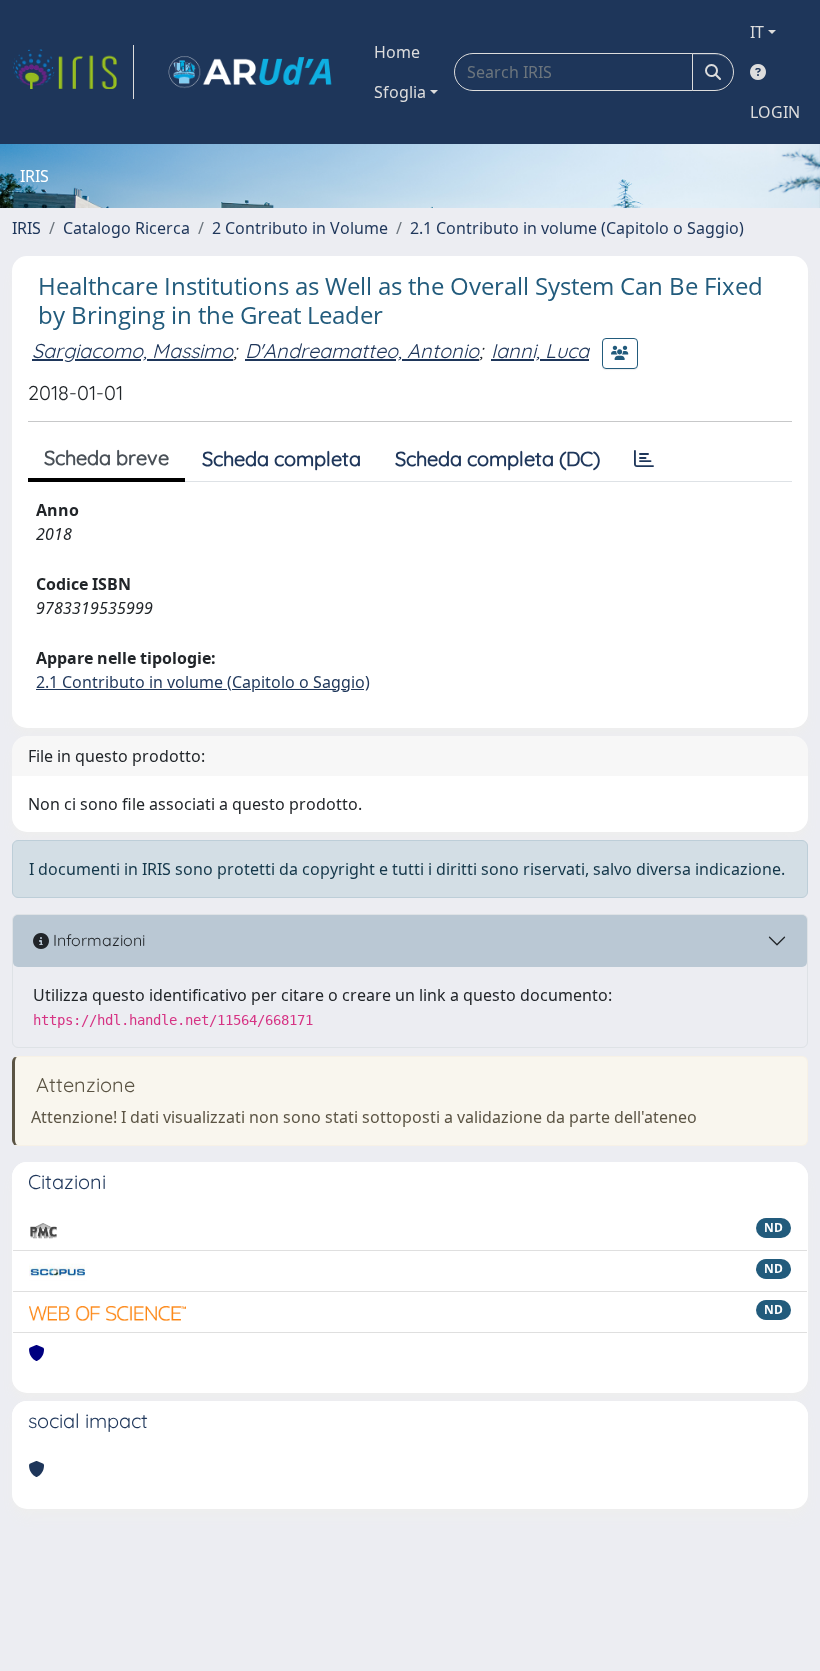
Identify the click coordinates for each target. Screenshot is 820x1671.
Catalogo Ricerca (126, 228)
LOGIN (775, 112)
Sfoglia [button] (400, 92)
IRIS (26, 228)
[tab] (644, 459)
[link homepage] (73, 72)
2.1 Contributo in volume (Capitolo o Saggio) (577, 228)
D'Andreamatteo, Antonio (362, 350)
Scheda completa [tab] (281, 458)
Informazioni (97, 940)
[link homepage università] (250, 72)
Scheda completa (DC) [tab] (497, 458)
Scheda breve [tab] (106, 457)
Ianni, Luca (540, 350)
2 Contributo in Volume (300, 228)
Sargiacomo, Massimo (132, 350)
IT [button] (757, 32)
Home (397, 52)
